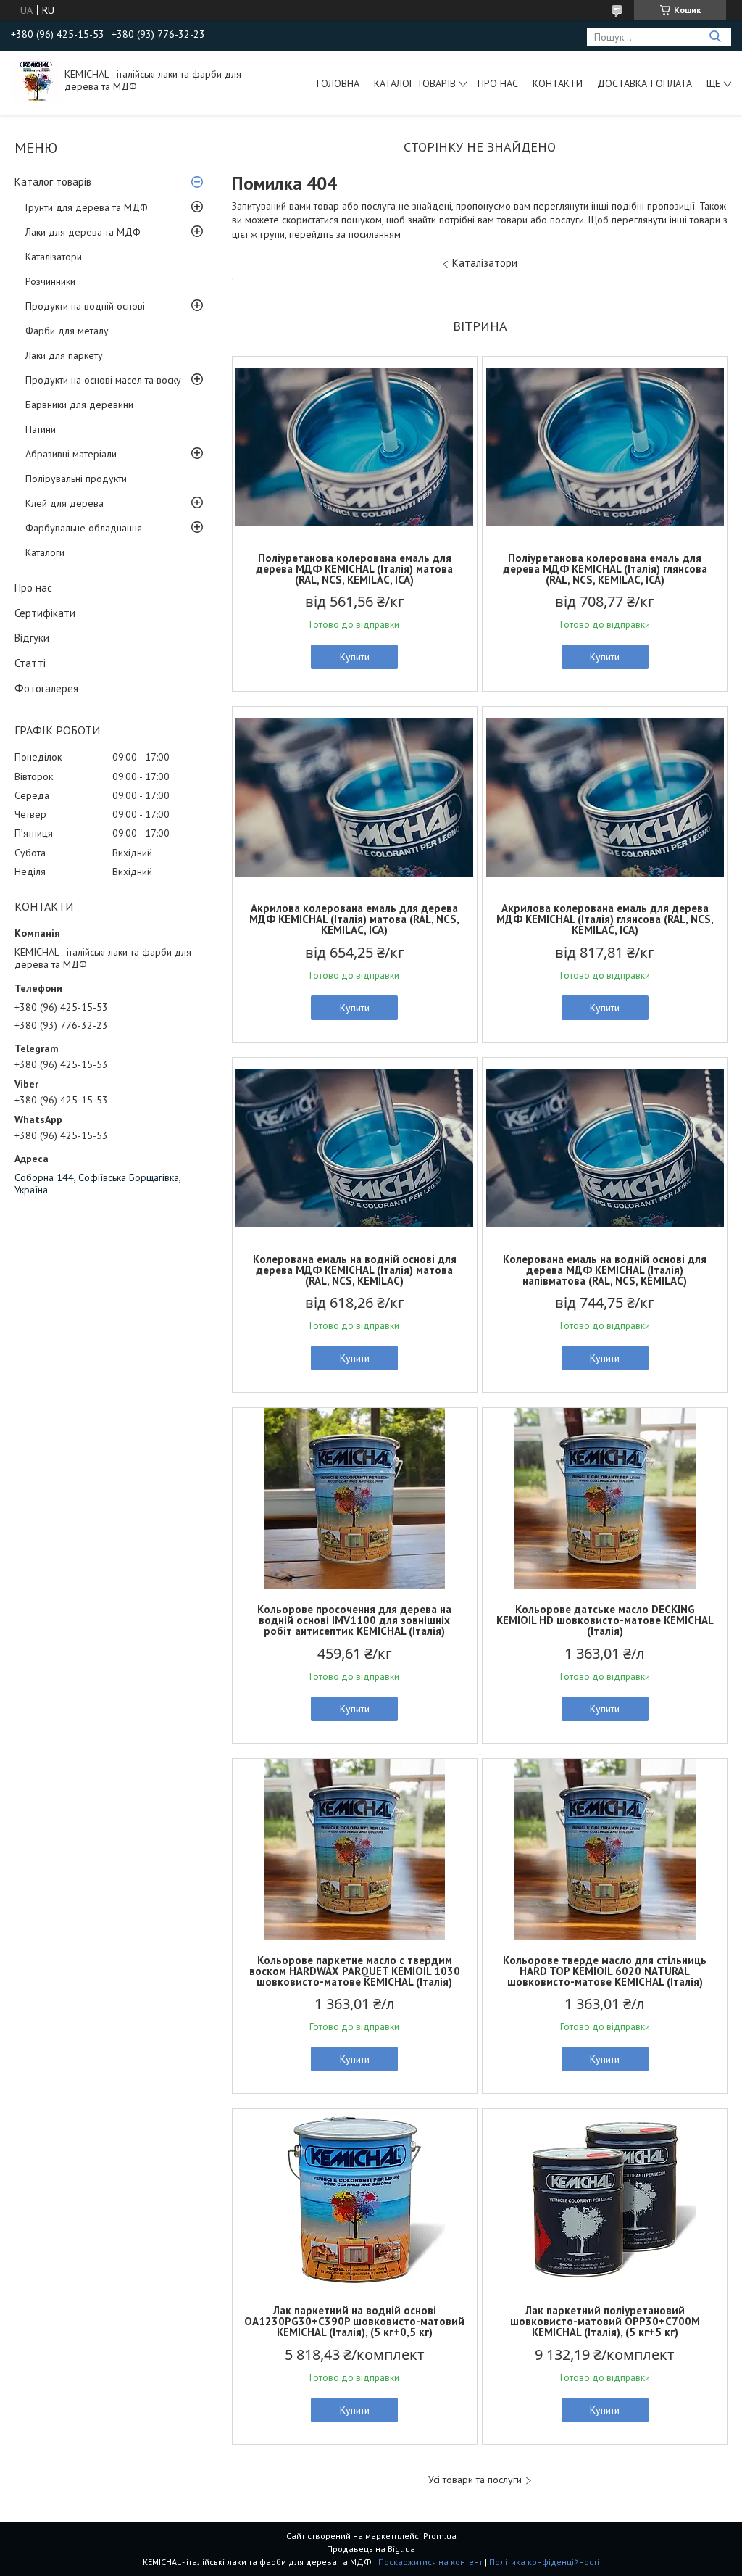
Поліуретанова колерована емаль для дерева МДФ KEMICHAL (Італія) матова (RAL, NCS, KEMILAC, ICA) (354, 569)
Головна (338, 83)
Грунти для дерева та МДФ (87, 207)
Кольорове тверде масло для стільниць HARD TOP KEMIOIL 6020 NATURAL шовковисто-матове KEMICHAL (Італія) (605, 1971)
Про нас (498, 83)
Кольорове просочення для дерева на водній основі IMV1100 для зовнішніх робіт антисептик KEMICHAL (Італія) (354, 1620)
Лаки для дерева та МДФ (83, 232)
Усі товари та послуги (475, 2480)
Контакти (558, 83)
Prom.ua (440, 2536)
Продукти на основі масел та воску (103, 380)
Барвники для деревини (79, 405)
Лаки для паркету (64, 355)
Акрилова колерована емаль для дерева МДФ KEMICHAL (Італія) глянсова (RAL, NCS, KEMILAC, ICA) (605, 919)
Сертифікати (45, 613)
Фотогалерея (46, 688)
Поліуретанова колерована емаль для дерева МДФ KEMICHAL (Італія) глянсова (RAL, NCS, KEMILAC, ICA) (605, 569)
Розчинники (50, 281)
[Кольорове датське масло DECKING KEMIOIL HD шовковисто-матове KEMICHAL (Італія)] (605, 1499)
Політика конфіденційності (544, 2562)
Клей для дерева (64, 503)
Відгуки (32, 638)
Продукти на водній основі (85, 306)
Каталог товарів (415, 83)
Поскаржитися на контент (430, 2562)
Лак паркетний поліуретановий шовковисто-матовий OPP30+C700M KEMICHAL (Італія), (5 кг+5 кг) (605, 2321)
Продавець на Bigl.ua (371, 2549)
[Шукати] (715, 37)
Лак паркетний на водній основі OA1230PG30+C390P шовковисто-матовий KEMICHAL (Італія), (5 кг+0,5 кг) (354, 2321)
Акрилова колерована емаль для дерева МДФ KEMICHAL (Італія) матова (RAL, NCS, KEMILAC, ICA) (354, 919)
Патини (41, 429)
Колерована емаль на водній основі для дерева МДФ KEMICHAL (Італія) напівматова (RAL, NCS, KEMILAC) (605, 1270)
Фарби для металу (67, 331)
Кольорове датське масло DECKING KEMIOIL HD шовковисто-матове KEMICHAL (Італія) (605, 1620)
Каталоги (45, 552)
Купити (355, 657)
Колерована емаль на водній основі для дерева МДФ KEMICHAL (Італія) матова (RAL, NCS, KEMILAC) (355, 1270)
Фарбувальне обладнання (84, 528)
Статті (30, 663)
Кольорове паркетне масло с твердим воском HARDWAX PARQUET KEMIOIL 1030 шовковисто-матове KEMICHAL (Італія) (355, 1971)
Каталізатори (54, 257)
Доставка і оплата (645, 83)
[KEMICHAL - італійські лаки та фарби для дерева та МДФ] (36, 80)
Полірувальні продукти (76, 479)
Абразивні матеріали (71, 454)
